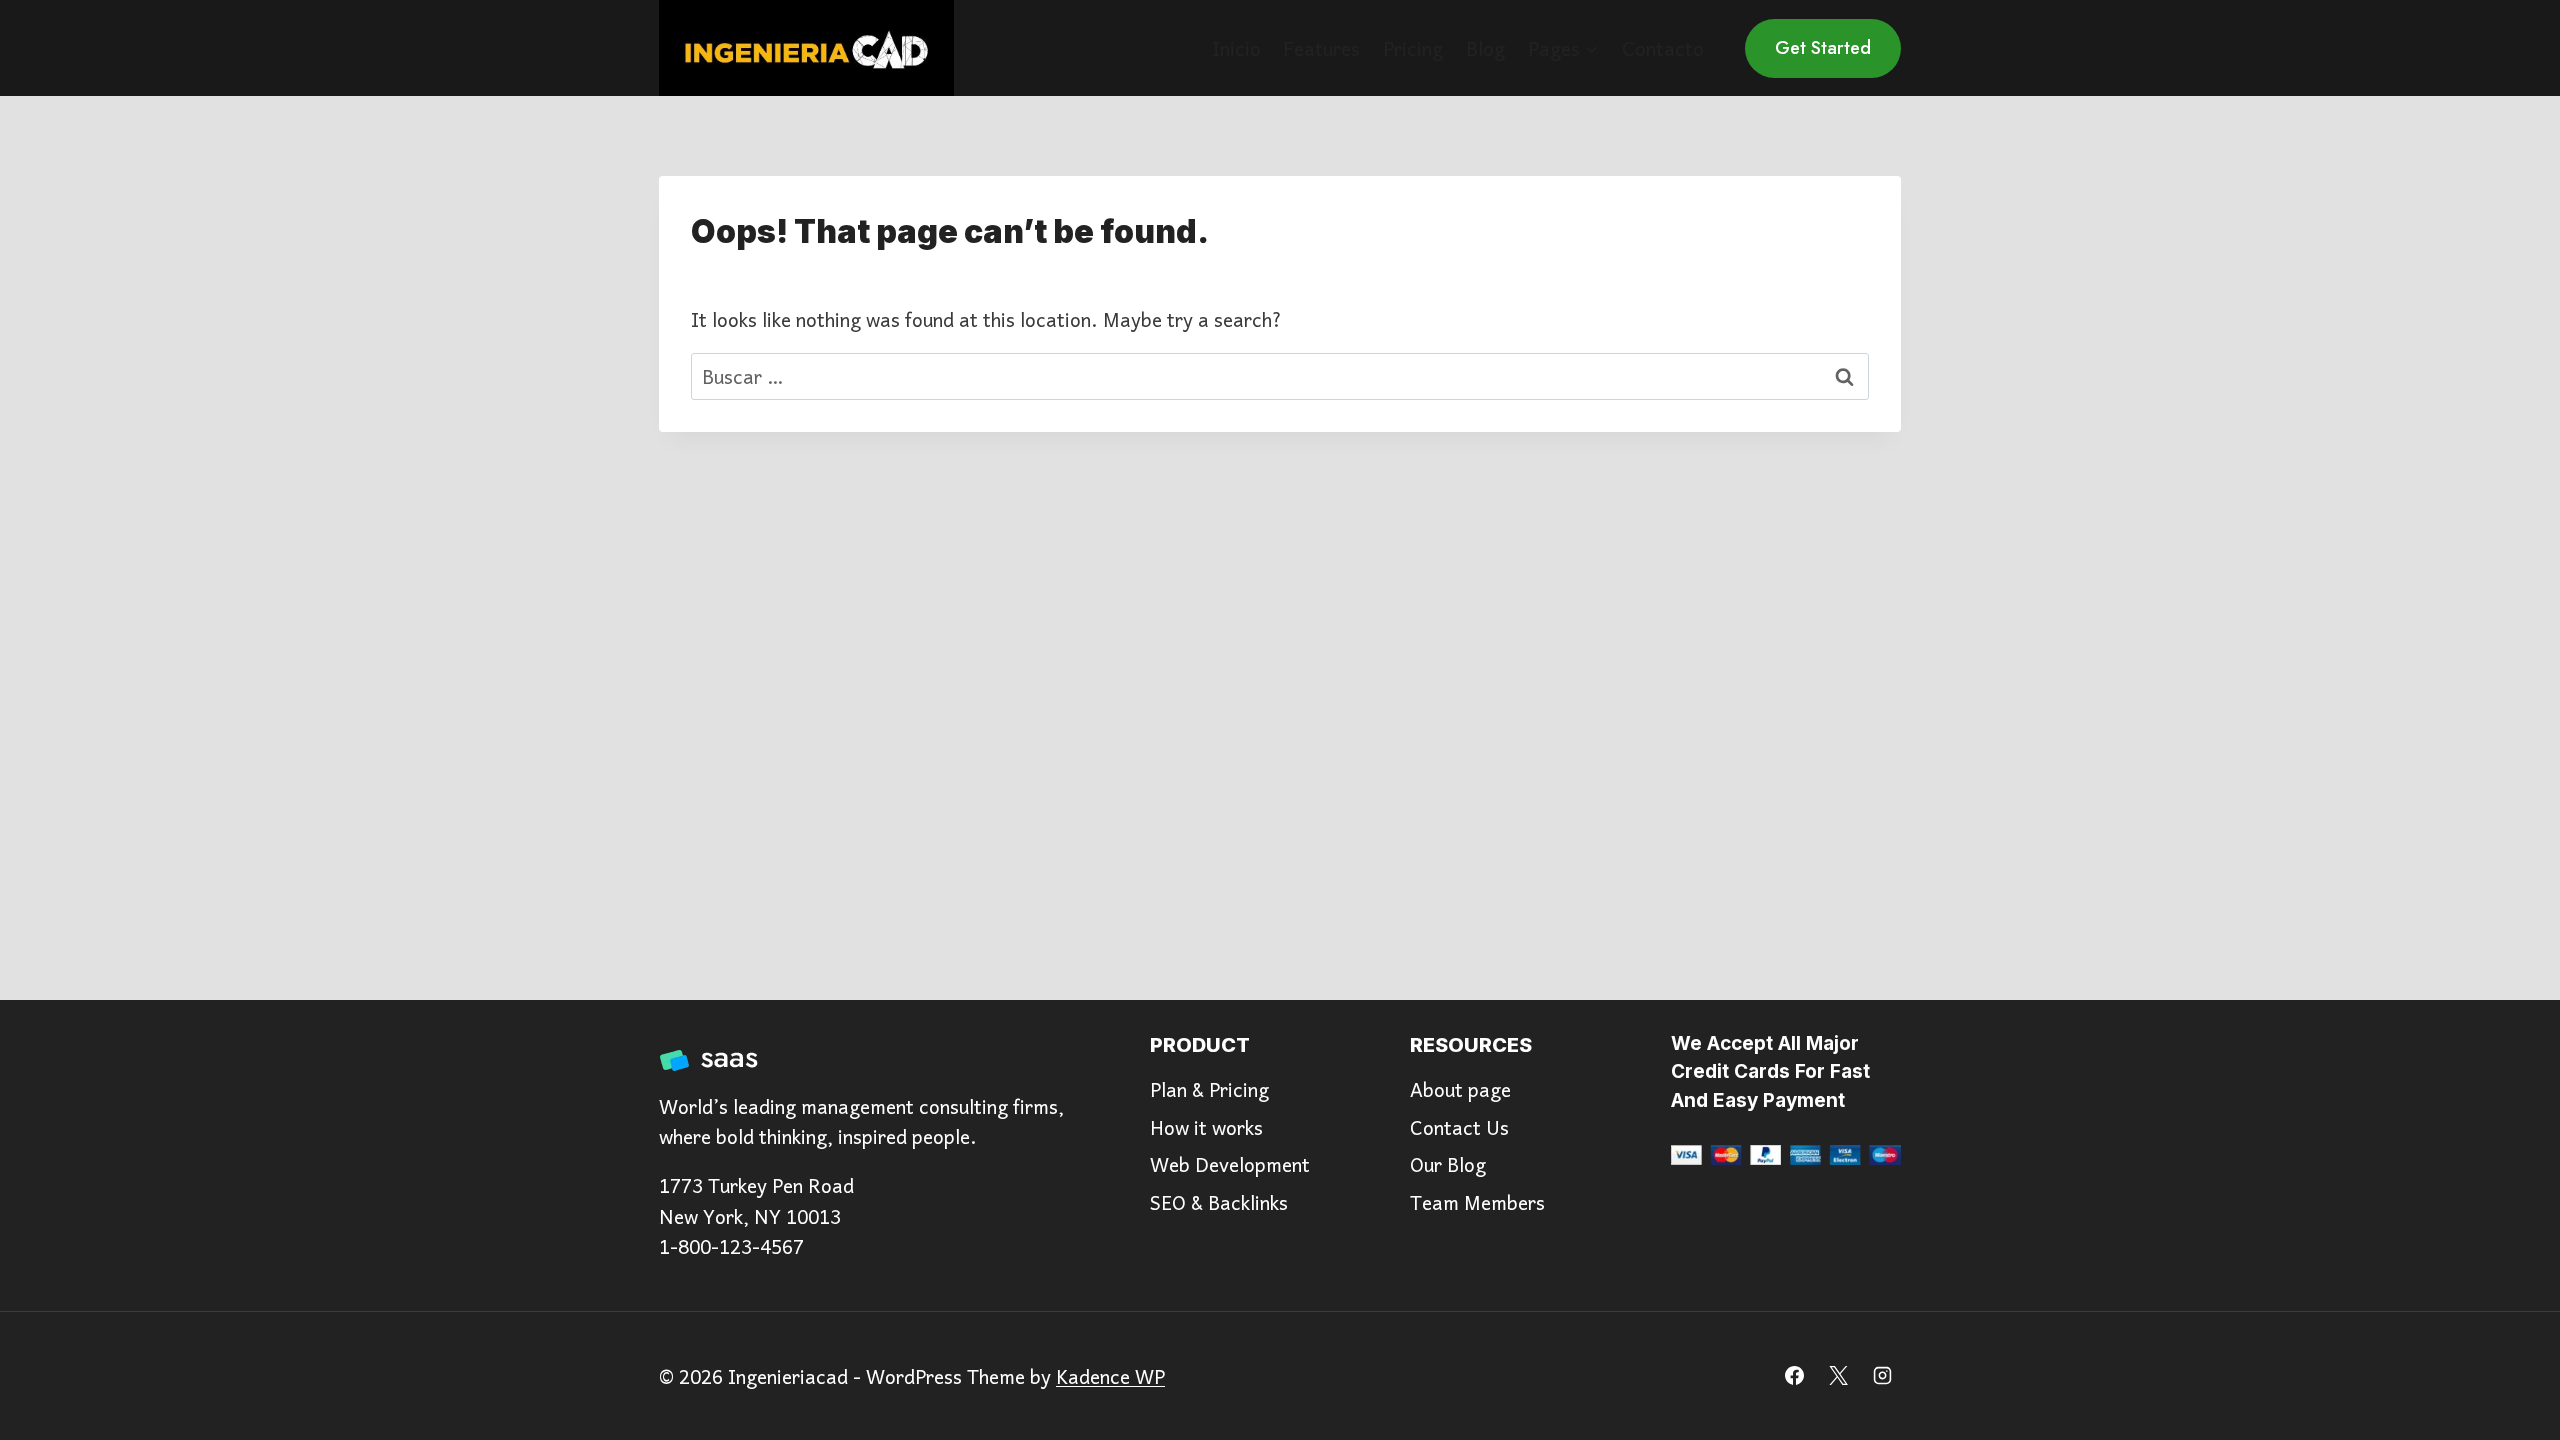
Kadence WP (1110, 1376)
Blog (1485, 48)
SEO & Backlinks (1219, 1202)
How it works (1206, 1127)
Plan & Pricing (1209, 1089)
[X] (1838, 1376)
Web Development (1230, 1164)
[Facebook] (1795, 1376)
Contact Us (1459, 1127)
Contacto (1663, 48)
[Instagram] (1882, 1376)
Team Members (1477, 1202)
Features (1321, 48)
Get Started (1823, 48)
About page (1460, 1089)
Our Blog (1448, 1164)
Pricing (1413, 48)
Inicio (1236, 48)
